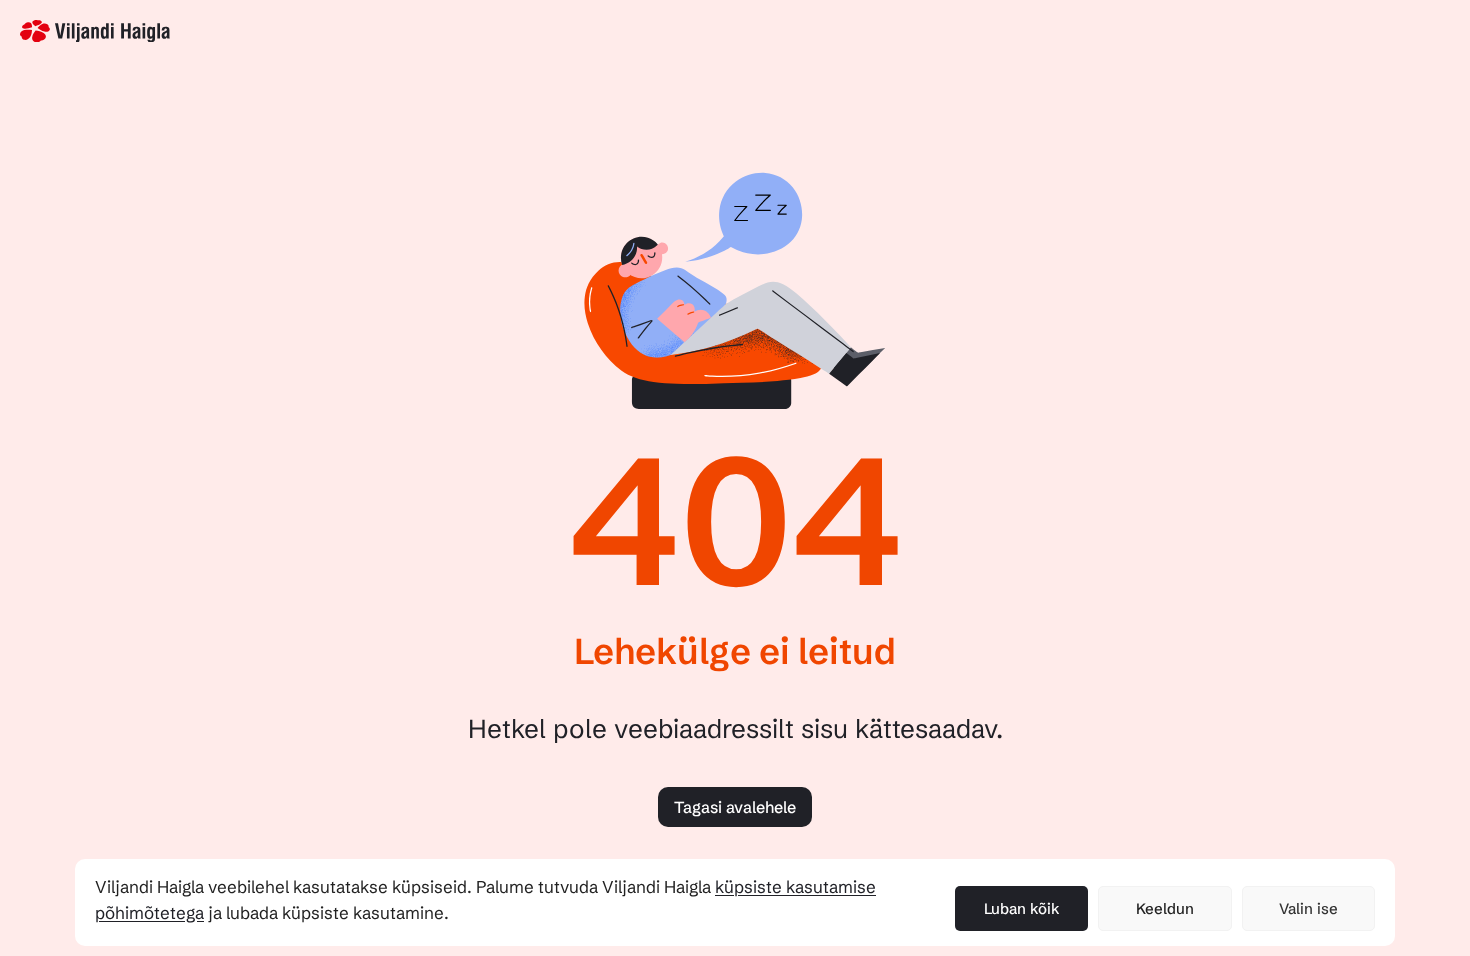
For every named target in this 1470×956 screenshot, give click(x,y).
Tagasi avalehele (735, 807)
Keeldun (1165, 908)
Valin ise (1308, 908)
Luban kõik (1022, 908)
